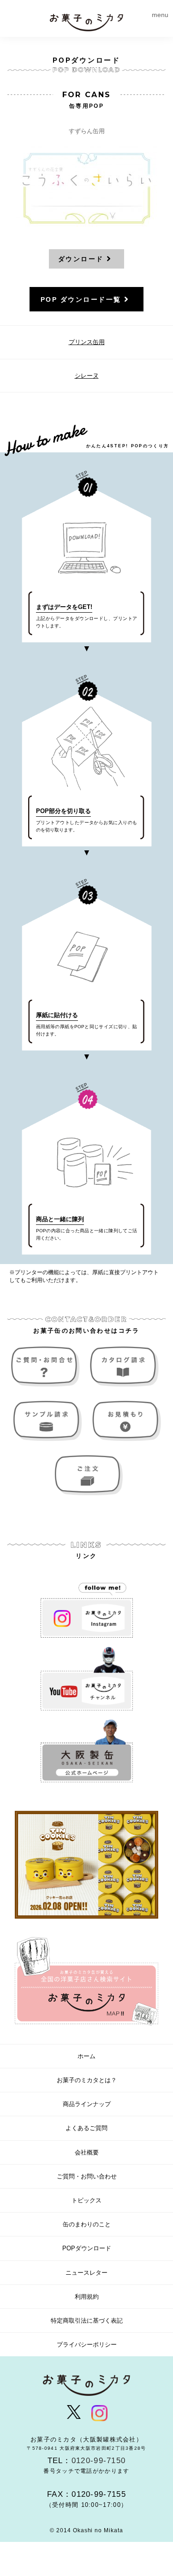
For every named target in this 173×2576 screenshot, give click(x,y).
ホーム (86, 2056)
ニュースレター (86, 2273)
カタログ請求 (125, 1367)
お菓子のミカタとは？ (87, 2080)
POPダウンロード (87, 2248)
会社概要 (87, 2152)
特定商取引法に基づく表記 (87, 2321)
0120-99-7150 (99, 2461)
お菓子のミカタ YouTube (87, 1679)
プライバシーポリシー (87, 2345)
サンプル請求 (48, 1421)
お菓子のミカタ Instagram (87, 1606)
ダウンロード (81, 259)
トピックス (86, 2200)
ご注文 (87, 1475)
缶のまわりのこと (87, 2224)
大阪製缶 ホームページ (87, 1751)
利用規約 (87, 2297)
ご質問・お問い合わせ (48, 1367)
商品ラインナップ (87, 2104)
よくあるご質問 (86, 2128)
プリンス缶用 (87, 342)
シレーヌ (87, 376)
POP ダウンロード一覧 (81, 299)
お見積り (125, 1421)
